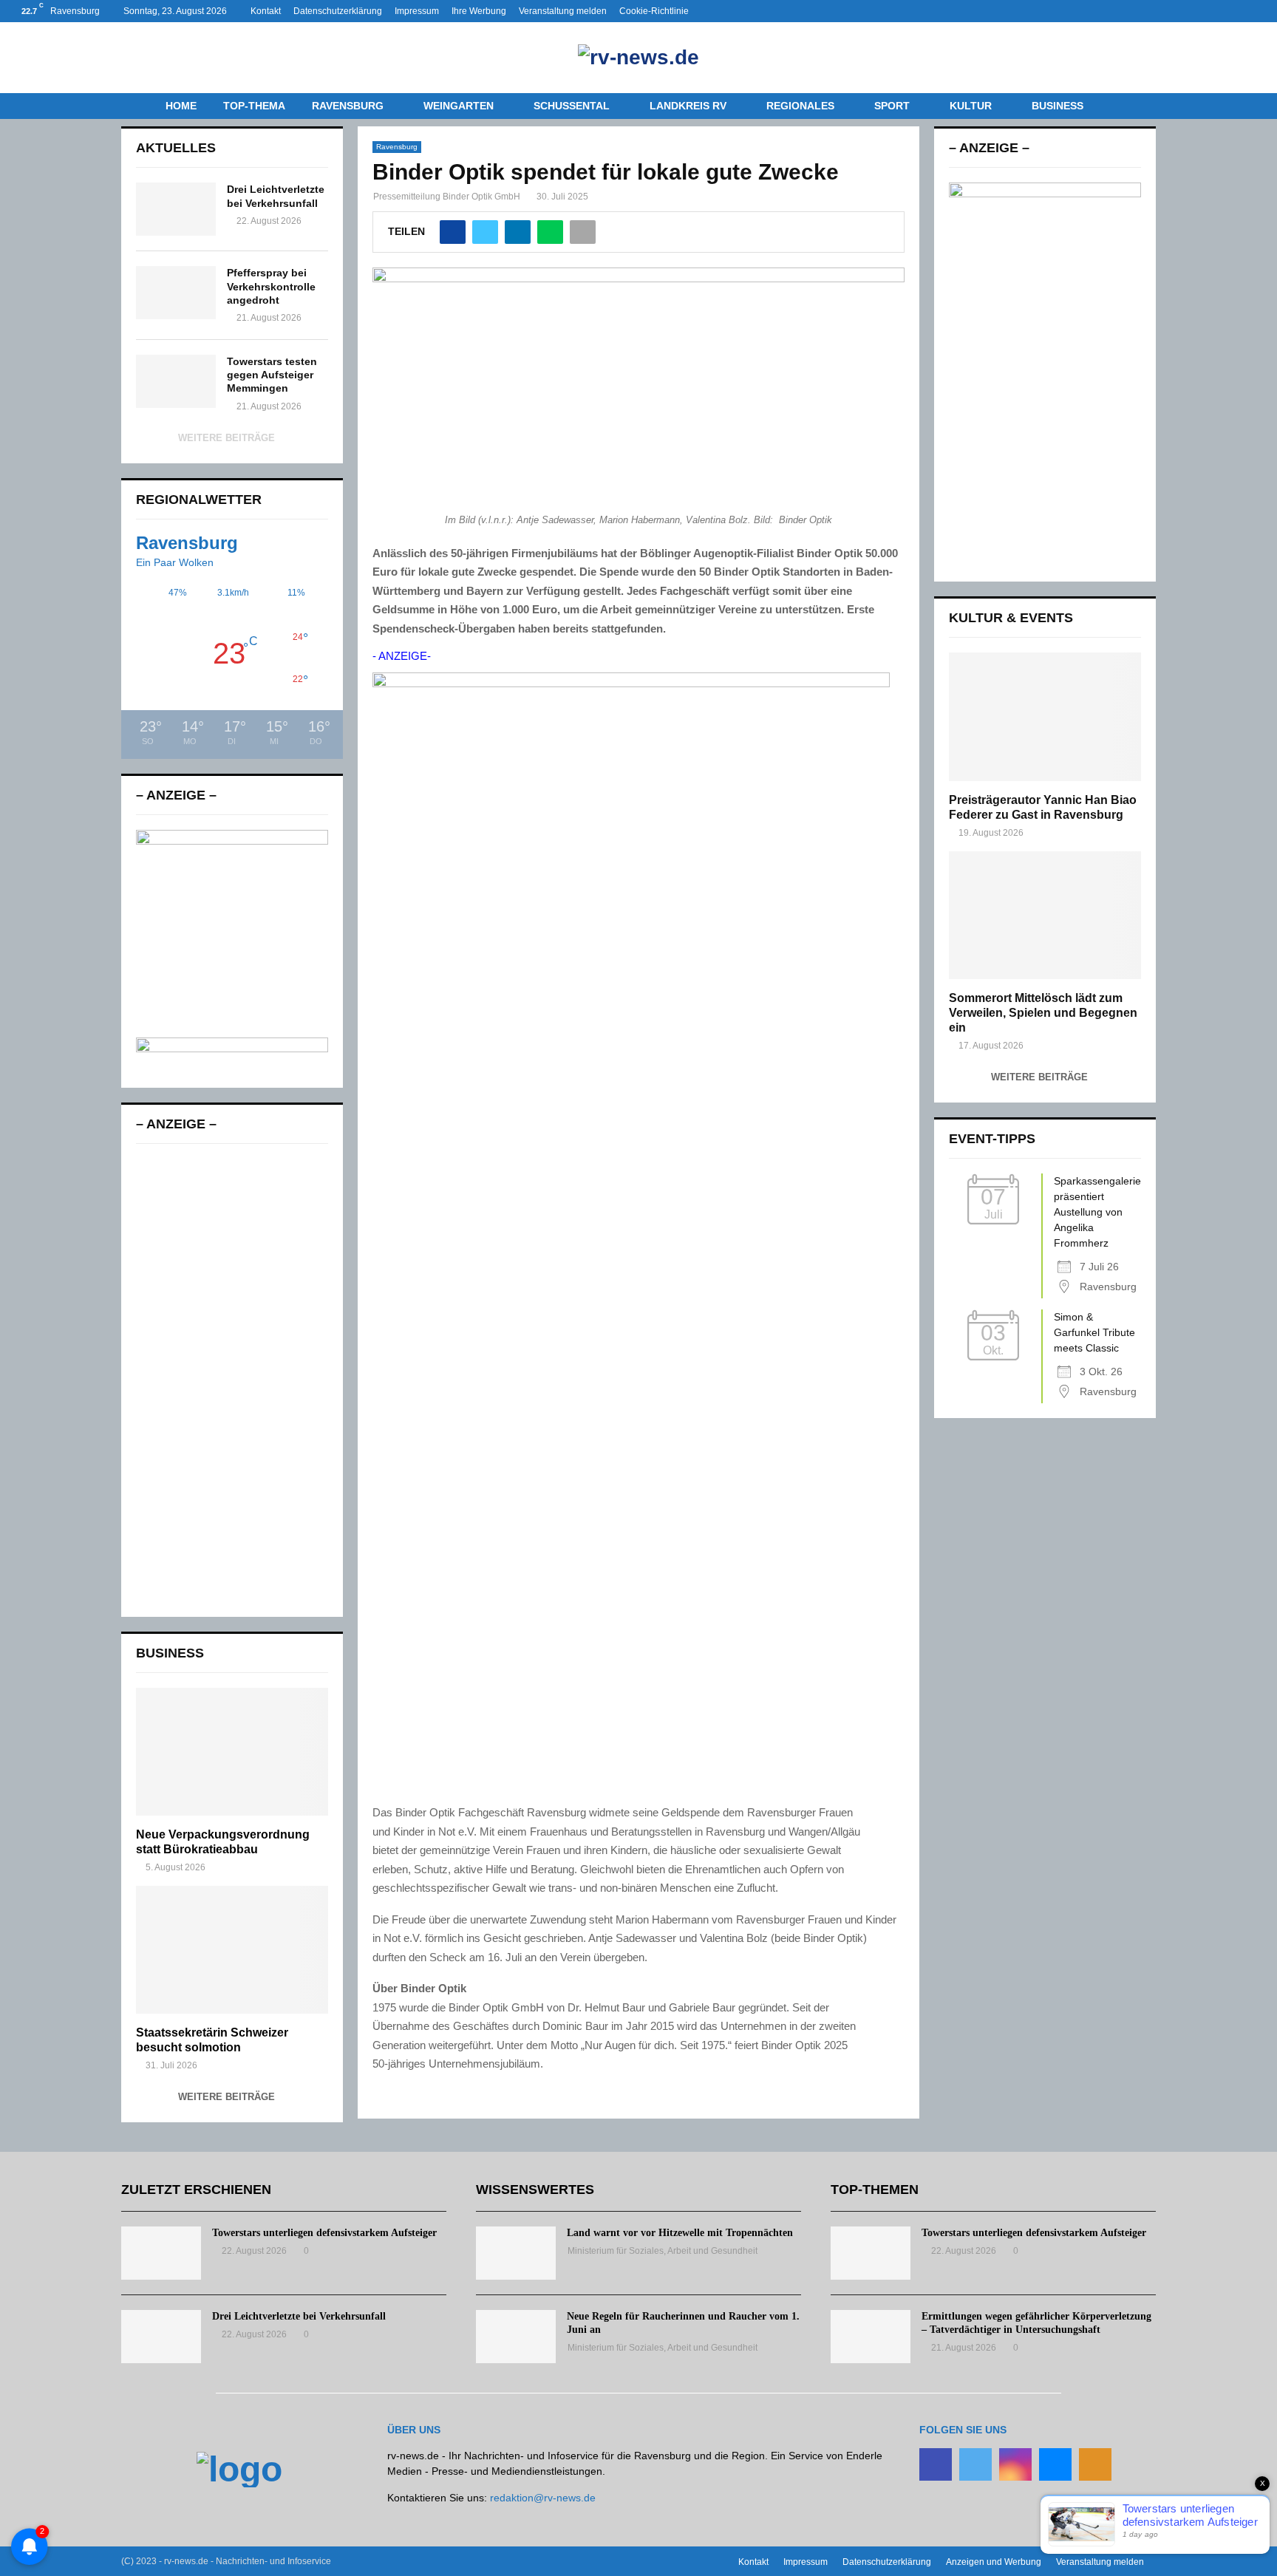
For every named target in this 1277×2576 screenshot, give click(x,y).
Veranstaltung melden (563, 11)
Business (1058, 106)
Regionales (800, 106)
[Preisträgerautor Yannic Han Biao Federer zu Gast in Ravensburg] (1045, 716)
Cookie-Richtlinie (654, 11)
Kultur (971, 106)
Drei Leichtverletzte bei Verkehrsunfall (299, 2316)
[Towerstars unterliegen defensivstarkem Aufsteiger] (161, 2253)
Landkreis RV (688, 106)
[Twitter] (975, 2464)
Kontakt (266, 11)
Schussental (572, 106)
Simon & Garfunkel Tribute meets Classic (1094, 1332)
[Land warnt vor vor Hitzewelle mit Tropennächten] (516, 2253)
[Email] (1055, 2464)
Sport (892, 106)
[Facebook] (936, 2464)
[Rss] (1095, 2464)
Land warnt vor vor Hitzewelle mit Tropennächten (680, 2233)
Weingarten (459, 106)
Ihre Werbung (479, 11)
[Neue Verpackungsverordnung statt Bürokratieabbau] (232, 1752)
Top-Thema (254, 106)
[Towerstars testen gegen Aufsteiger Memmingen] (176, 381)
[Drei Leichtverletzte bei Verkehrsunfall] (176, 209)
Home (181, 106)
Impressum (417, 11)
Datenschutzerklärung (338, 11)
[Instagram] (1015, 2464)
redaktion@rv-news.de (543, 2498)
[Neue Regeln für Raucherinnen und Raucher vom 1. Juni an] (516, 2337)
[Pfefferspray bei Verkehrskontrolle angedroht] (176, 293)
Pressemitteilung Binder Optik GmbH (447, 197)
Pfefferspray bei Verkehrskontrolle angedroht (271, 286)
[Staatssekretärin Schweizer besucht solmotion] (232, 1950)
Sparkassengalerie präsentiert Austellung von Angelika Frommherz (1097, 1212)
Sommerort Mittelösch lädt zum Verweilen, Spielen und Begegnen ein (1043, 1013)
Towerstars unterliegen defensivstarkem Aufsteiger (324, 2233)
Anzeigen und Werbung (994, 2562)
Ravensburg (348, 106)
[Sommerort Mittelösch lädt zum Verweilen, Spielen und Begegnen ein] (1045, 915)
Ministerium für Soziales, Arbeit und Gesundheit (663, 2251)
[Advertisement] (232, 1380)
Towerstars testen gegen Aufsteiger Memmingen (272, 375)
